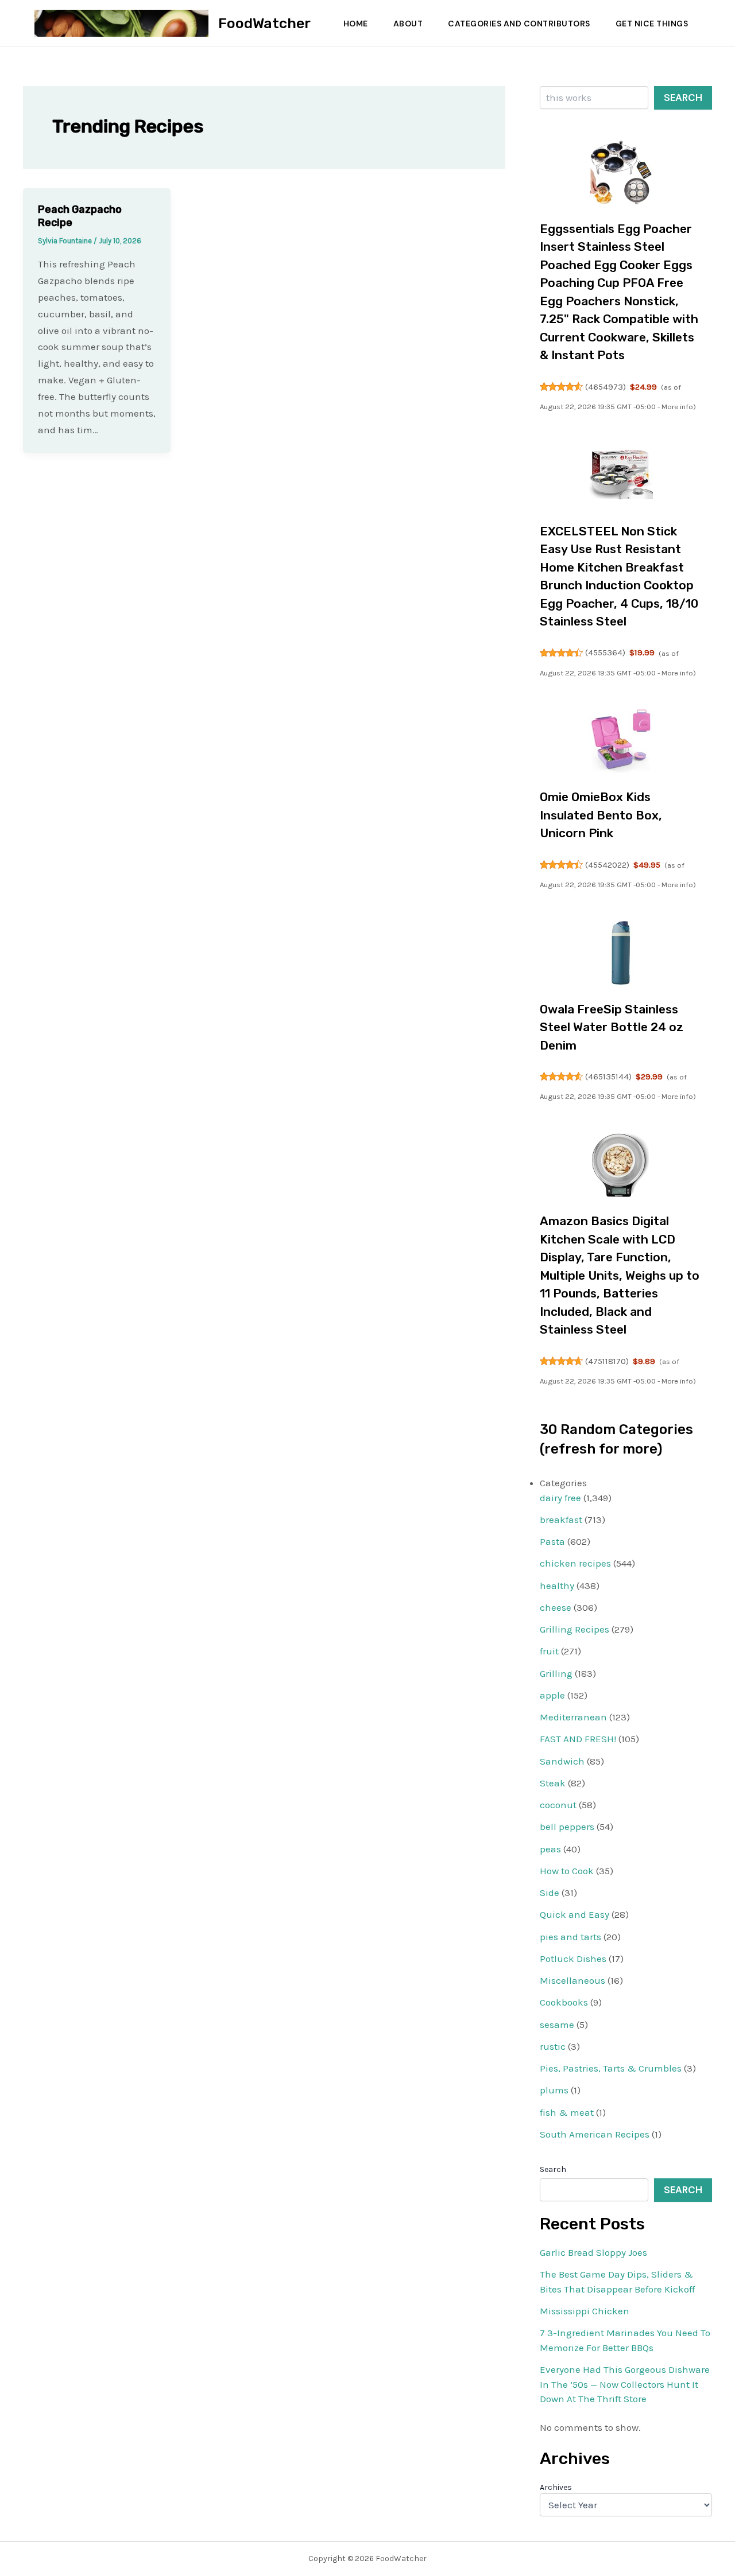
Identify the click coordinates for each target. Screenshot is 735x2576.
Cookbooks (564, 2002)
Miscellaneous (572, 1980)
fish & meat (567, 2112)
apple (552, 1695)
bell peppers (567, 1827)
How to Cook (567, 1871)
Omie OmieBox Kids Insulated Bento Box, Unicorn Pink (601, 815)
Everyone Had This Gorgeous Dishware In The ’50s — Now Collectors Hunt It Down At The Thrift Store (625, 2384)
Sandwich (562, 1761)
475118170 (607, 1361)
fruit (549, 1651)
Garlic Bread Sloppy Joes (593, 2252)
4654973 (606, 387)
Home (356, 24)
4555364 (605, 652)
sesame (557, 2025)
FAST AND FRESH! (578, 1739)
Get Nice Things (652, 24)
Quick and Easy (575, 1914)
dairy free (560, 1498)
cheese (556, 1607)
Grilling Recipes (575, 1629)
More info (677, 407)
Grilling (556, 1673)
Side (550, 1893)
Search (683, 98)
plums (554, 2090)
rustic (553, 2046)
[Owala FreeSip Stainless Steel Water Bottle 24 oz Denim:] (621, 953)
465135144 (608, 1077)
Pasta (552, 1541)
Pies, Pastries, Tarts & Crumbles (611, 2068)
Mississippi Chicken (585, 2311)
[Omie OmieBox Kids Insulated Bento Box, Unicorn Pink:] (621, 741)
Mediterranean (573, 1717)
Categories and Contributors (519, 24)
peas (550, 1849)
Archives (556, 2487)
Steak (553, 1783)
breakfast (561, 1520)
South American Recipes (595, 2134)
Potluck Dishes (573, 1959)
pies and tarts (570, 1937)
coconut (558, 1805)
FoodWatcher (264, 23)
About (408, 24)
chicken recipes (575, 1563)
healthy (557, 1586)
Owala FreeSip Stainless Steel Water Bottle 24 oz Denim (612, 1027)
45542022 (607, 865)
